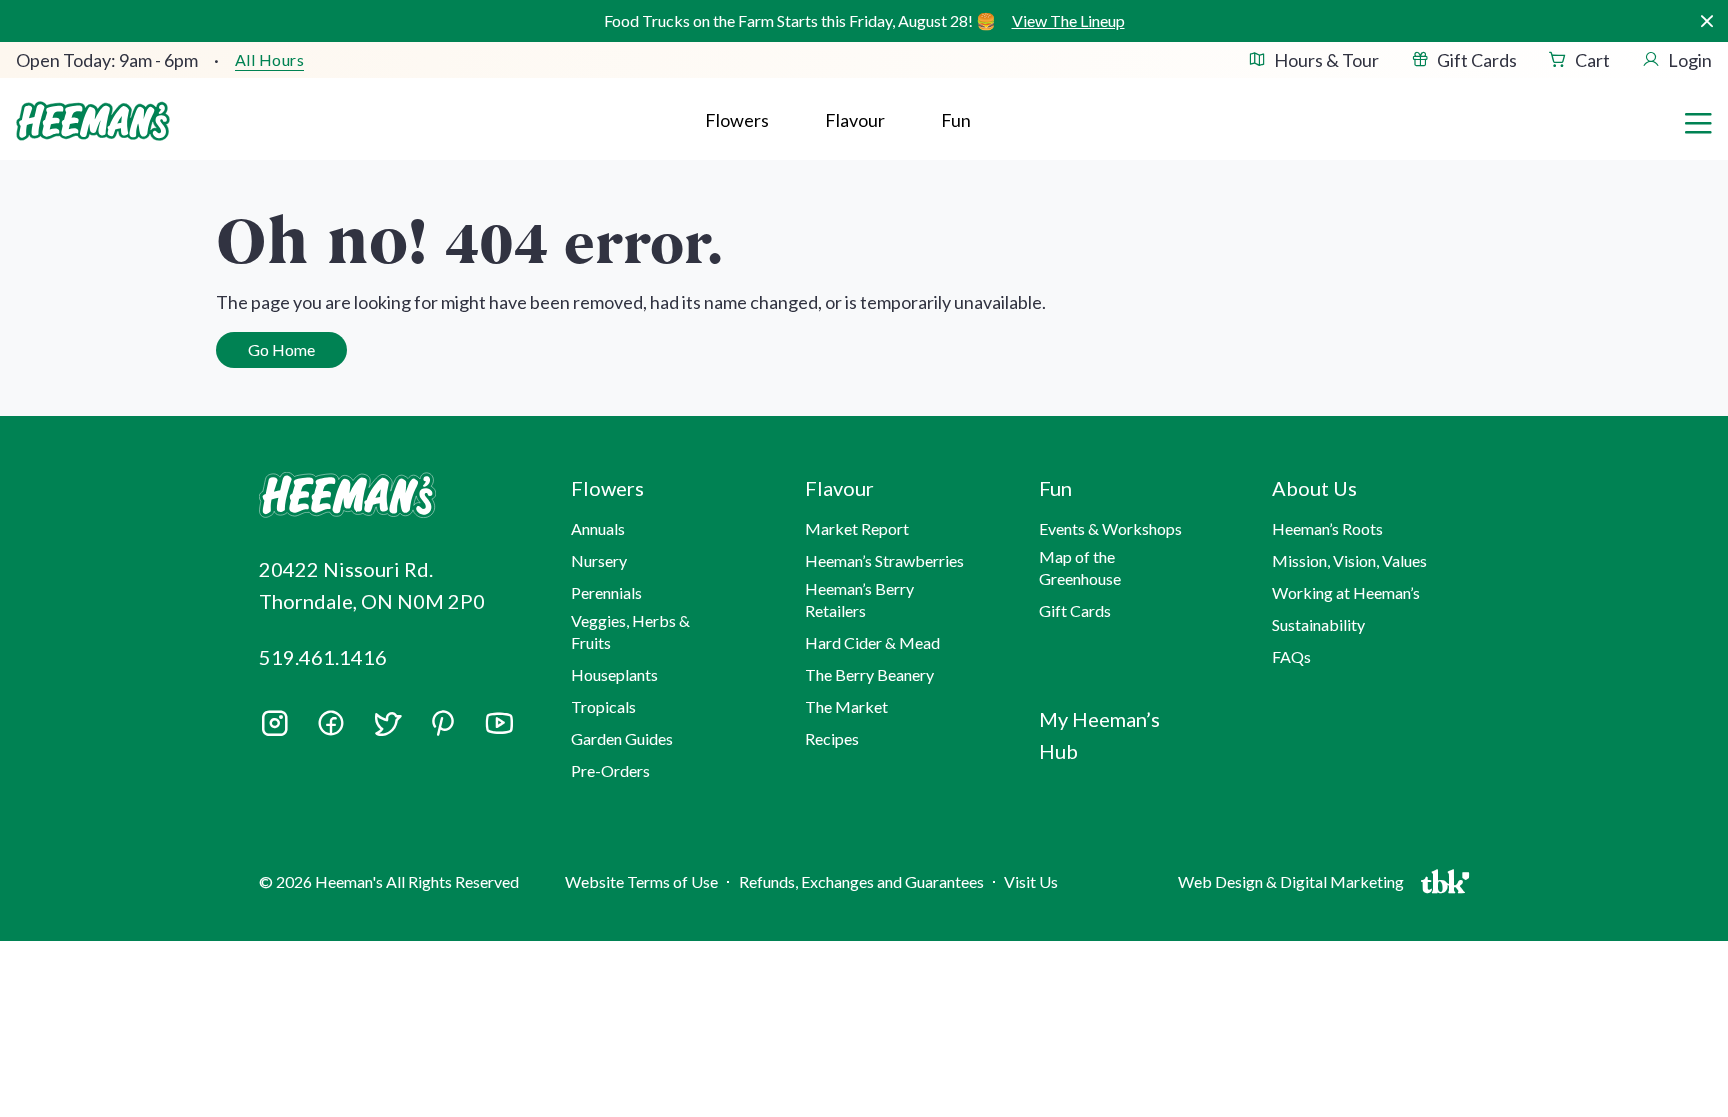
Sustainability (1318, 624)
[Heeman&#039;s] (392, 495)
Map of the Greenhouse (1080, 567)
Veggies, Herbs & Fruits (630, 631)
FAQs (1291, 656)
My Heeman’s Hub (1099, 735)
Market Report (857, 528)
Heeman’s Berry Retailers (859, 599)
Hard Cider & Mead (872, 642)
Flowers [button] (737, 120)
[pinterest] (443, 723)
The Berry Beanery (869, 674)
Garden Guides (622, 738)
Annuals (598, 528)
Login (1690, 60)
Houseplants (614, 674)
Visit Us (1031, 881)
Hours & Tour (1326, 60)
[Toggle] (1698, 121)
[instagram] (275, 730)
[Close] (1706, 21)
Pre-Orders (610, 770)
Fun (956, 120)
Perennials (606, 592)
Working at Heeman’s (1346, 592)
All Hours (269, 60)
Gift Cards (1477, 60)
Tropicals (603, 706)
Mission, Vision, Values (1349, 560)
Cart (1592, 60)
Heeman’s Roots (1327, 528)
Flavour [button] (855, 120)
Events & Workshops (1110, 528)
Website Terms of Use (641, 881)
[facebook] (331, 723)
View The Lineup (1068, 20)
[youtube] (499, 730)
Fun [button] (1055, 488)
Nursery (599, 560)
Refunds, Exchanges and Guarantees (861, 881)
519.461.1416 (323, 657)
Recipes (832, 738)
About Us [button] (1314, 488)
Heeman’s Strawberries (884, 560)
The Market (846, 706)
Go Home (281, 349)
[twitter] (387, 730)
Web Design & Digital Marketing (1294, 886)
